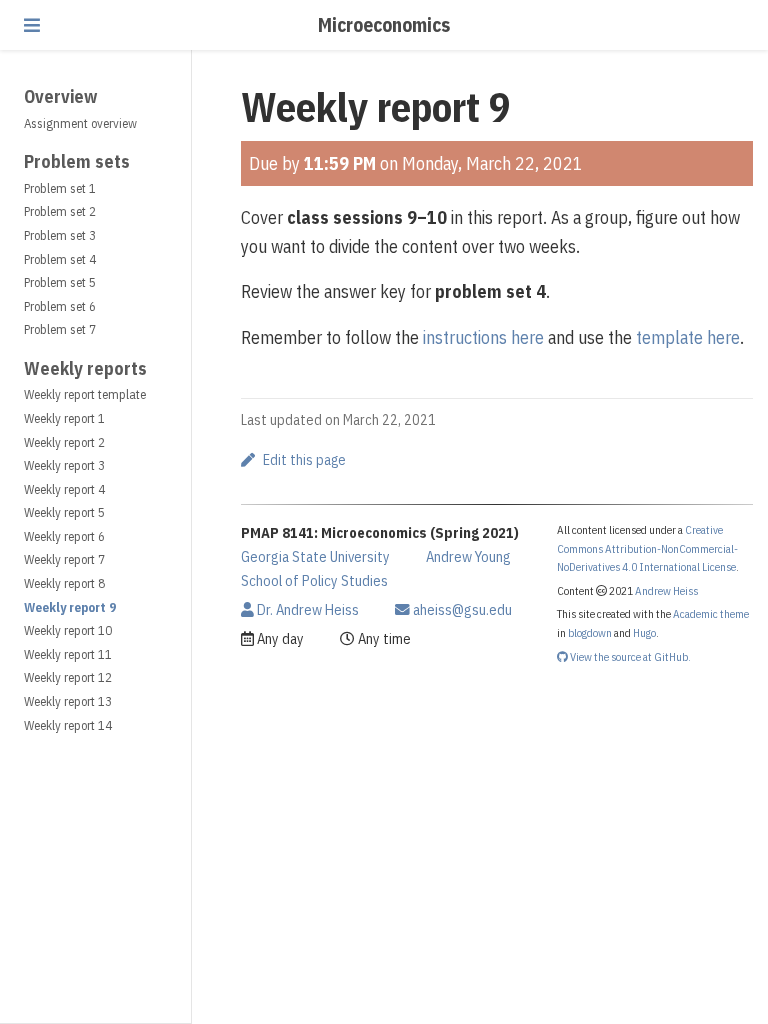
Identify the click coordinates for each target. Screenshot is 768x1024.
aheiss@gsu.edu (461, 609)
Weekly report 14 (68, 725)
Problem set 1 (60, 188)
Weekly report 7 (64, 559)
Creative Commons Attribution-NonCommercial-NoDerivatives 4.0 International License (647, 548)
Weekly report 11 (68, 654)
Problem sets (77, 161)
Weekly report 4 (64, 489)
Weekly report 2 (64, 442)
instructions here (483, 337)
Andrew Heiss (666, 590)
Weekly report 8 (64, 583)
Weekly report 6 (64, 536)
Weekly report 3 (64, 465)
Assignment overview (80, 123)
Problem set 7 (60, 329)
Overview (60, 96)
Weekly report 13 (68, 701)
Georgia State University (315, 556)
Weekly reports (85, 368)
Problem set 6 (60, 306)
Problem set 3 (60, 235)
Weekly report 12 (68, 677)
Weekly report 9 (70, 607)
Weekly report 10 (68, 630)
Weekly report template (85, 394)
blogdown (590, 632)
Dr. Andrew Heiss (306, 609)
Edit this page (304, 460)
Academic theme (711, 613)
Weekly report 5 (64, 512)
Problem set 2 (60, 211)
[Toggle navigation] (32, 25)
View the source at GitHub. (629, 656)
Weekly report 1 (64, 418)
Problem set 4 (60, 259)
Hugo (644, 632)
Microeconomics (384, 24)
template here (688, 337)
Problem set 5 (60, 282)
